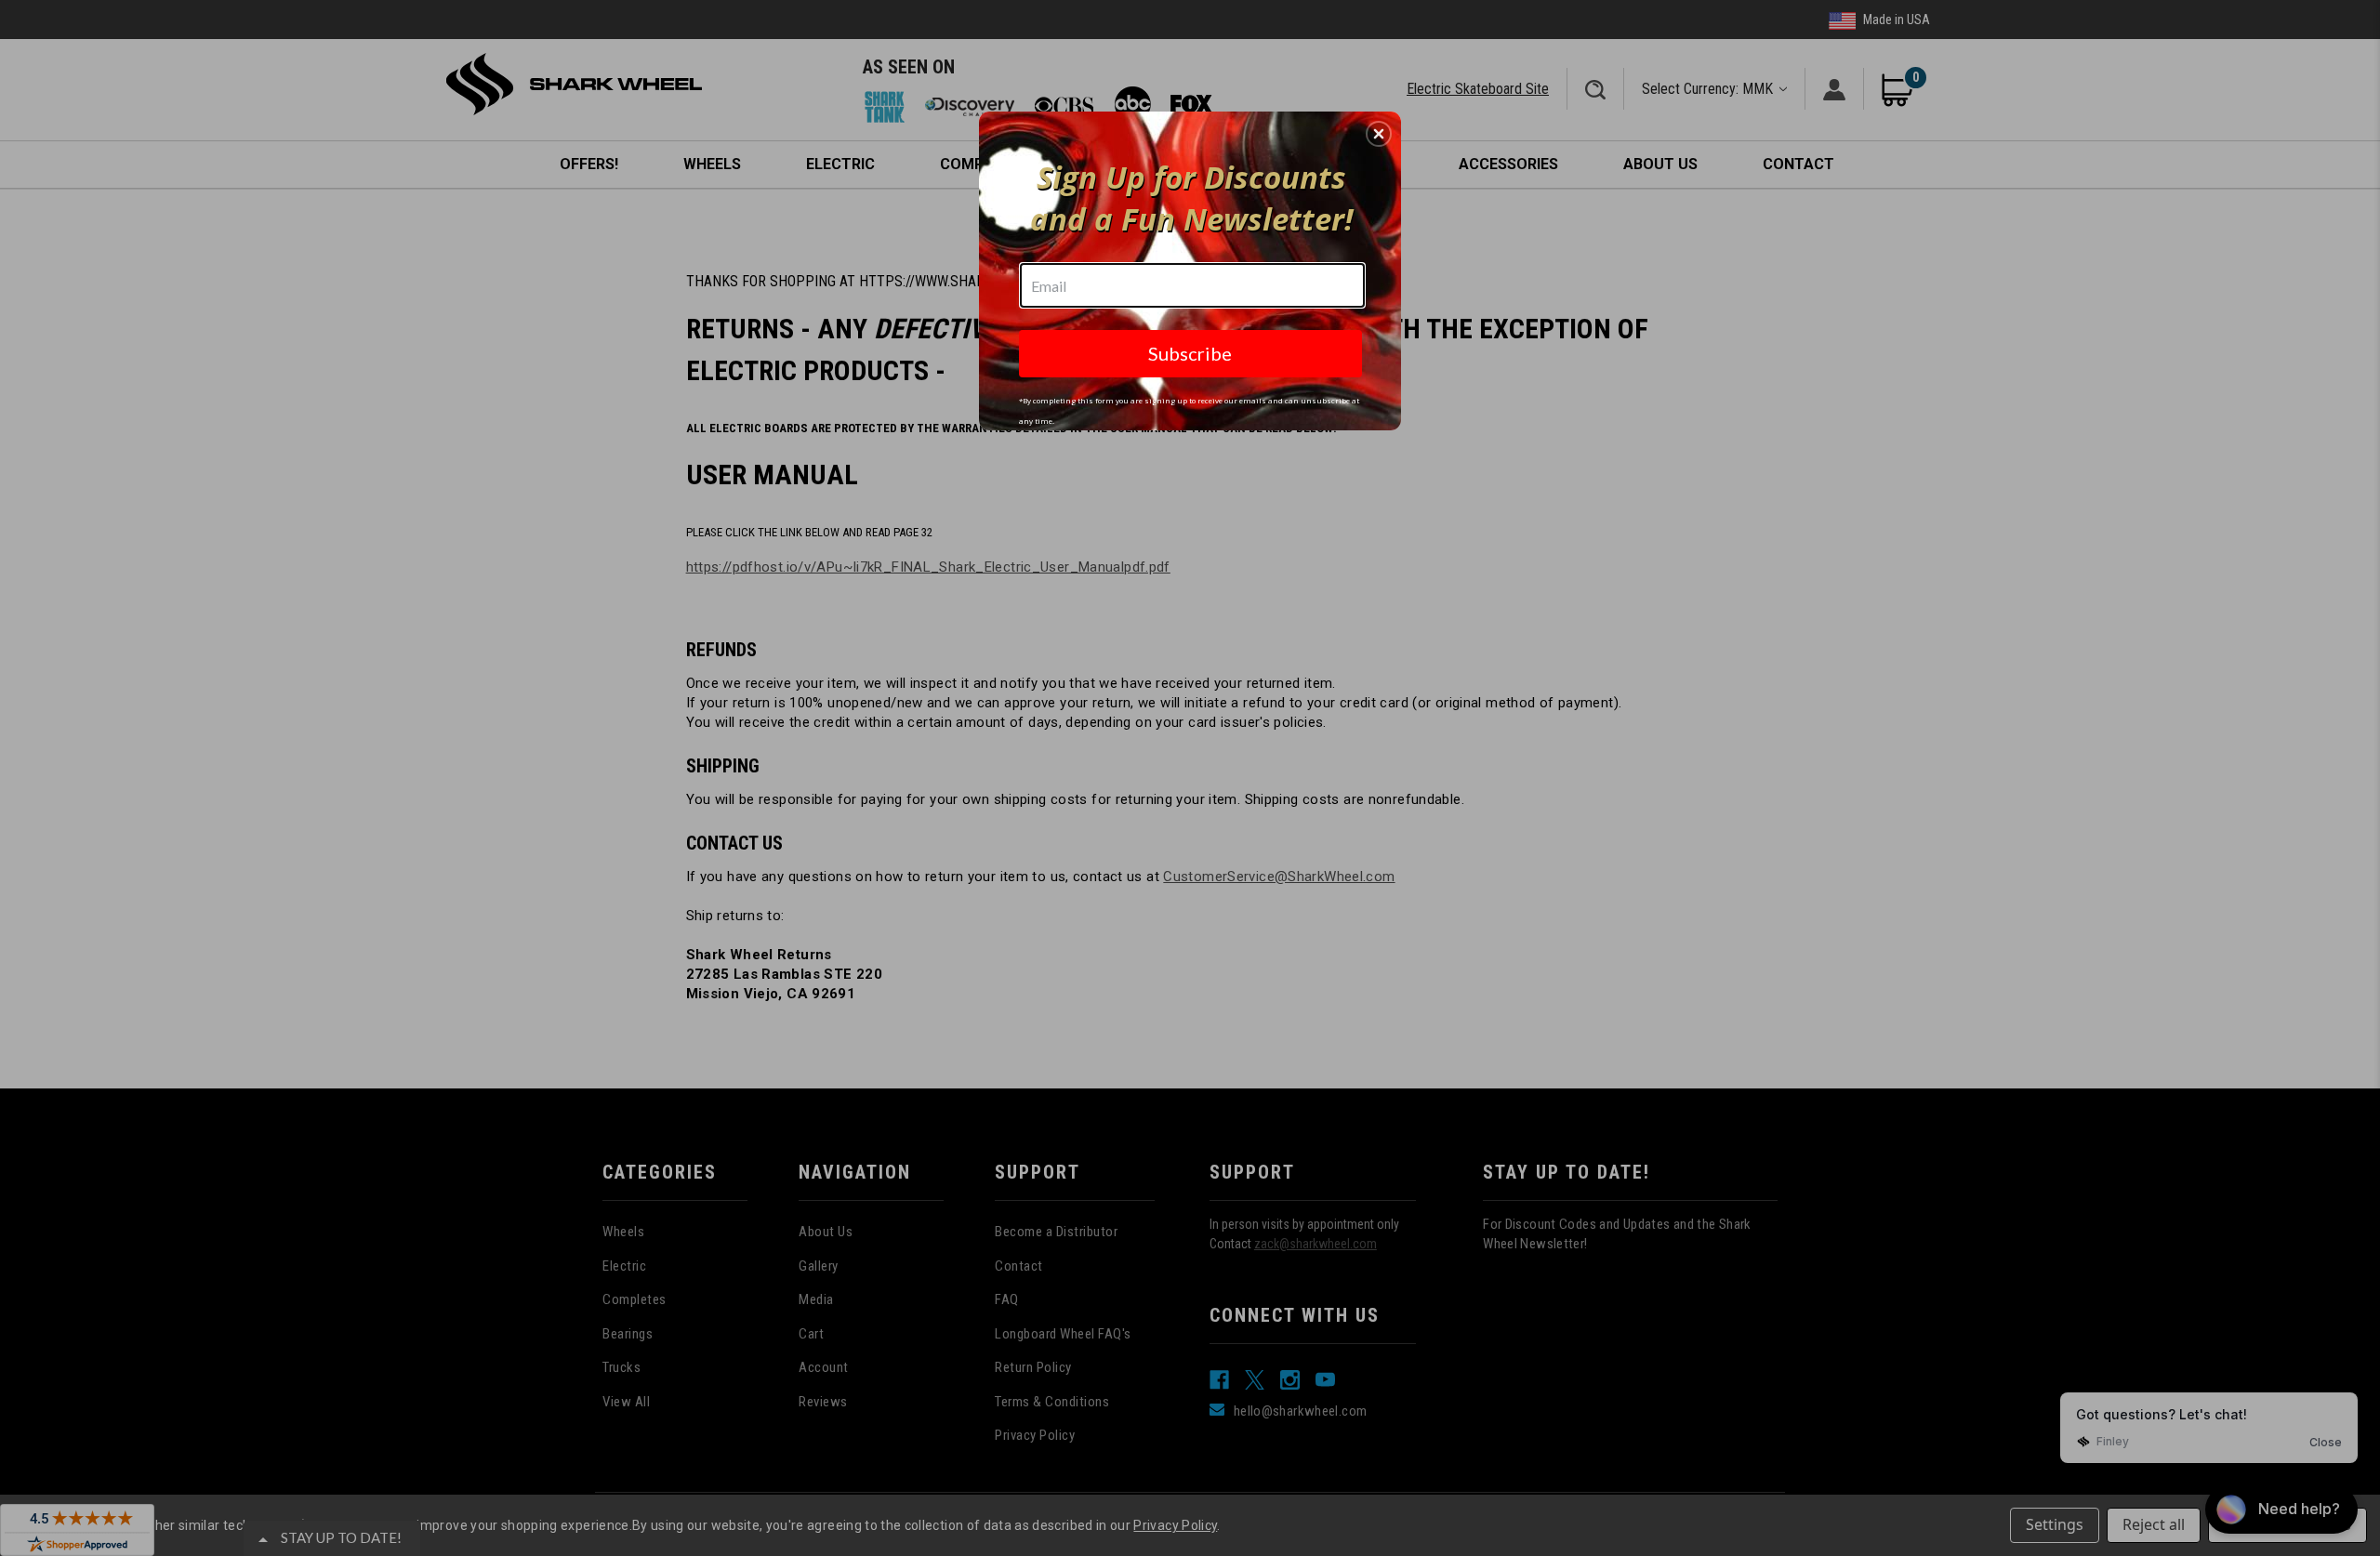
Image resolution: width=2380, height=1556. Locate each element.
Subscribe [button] (1190, 353)
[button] (1379, 134)
